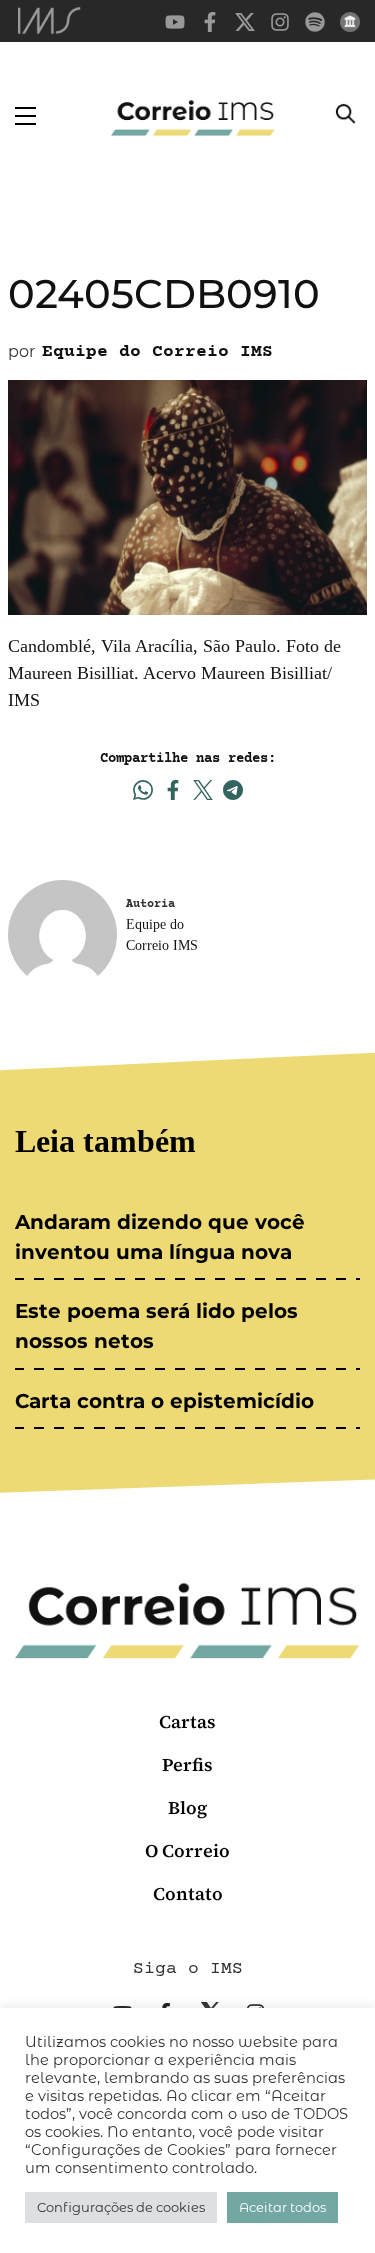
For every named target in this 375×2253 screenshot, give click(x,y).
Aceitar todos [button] (282, 2207)
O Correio (187, 1850)
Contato (188, 1893)
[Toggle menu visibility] (25, 116)
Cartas (187, 1721)
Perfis (187, 1764)
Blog (187, 1807)
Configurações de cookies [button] (121, 2207)
